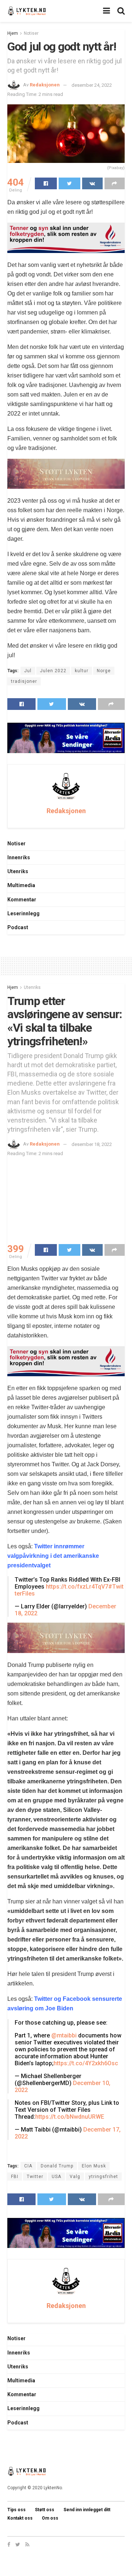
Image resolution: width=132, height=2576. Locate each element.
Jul (28, 671)
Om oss (50, 2518)
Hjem (13, 33)
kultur (82, 671)
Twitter (35, 2177)
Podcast (18, 927)
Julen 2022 (53, 671)
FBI (15, 2177)
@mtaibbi (64, 2035)
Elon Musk (94, 2166)
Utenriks (18, 871)
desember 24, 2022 (92, 85)
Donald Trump (57, 2166)
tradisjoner (24, 681)
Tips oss (16, 2510)
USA (56, 2177)
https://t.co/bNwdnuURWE (70, 2117)
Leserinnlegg (23, 913)
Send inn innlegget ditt (87, 2510)
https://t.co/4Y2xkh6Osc (86, 2063)
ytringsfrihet (103, 2177)
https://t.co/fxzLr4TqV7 (77, 1587)
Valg (75, 2177)
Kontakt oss (20, 2518)
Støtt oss (45, 2510)
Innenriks (19, 857)
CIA (28, 2166)
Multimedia (21, 885)
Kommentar (22, 900)
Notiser (31, 33)
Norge (104, 671)
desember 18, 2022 (92, 1144)
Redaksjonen (45, 85)
